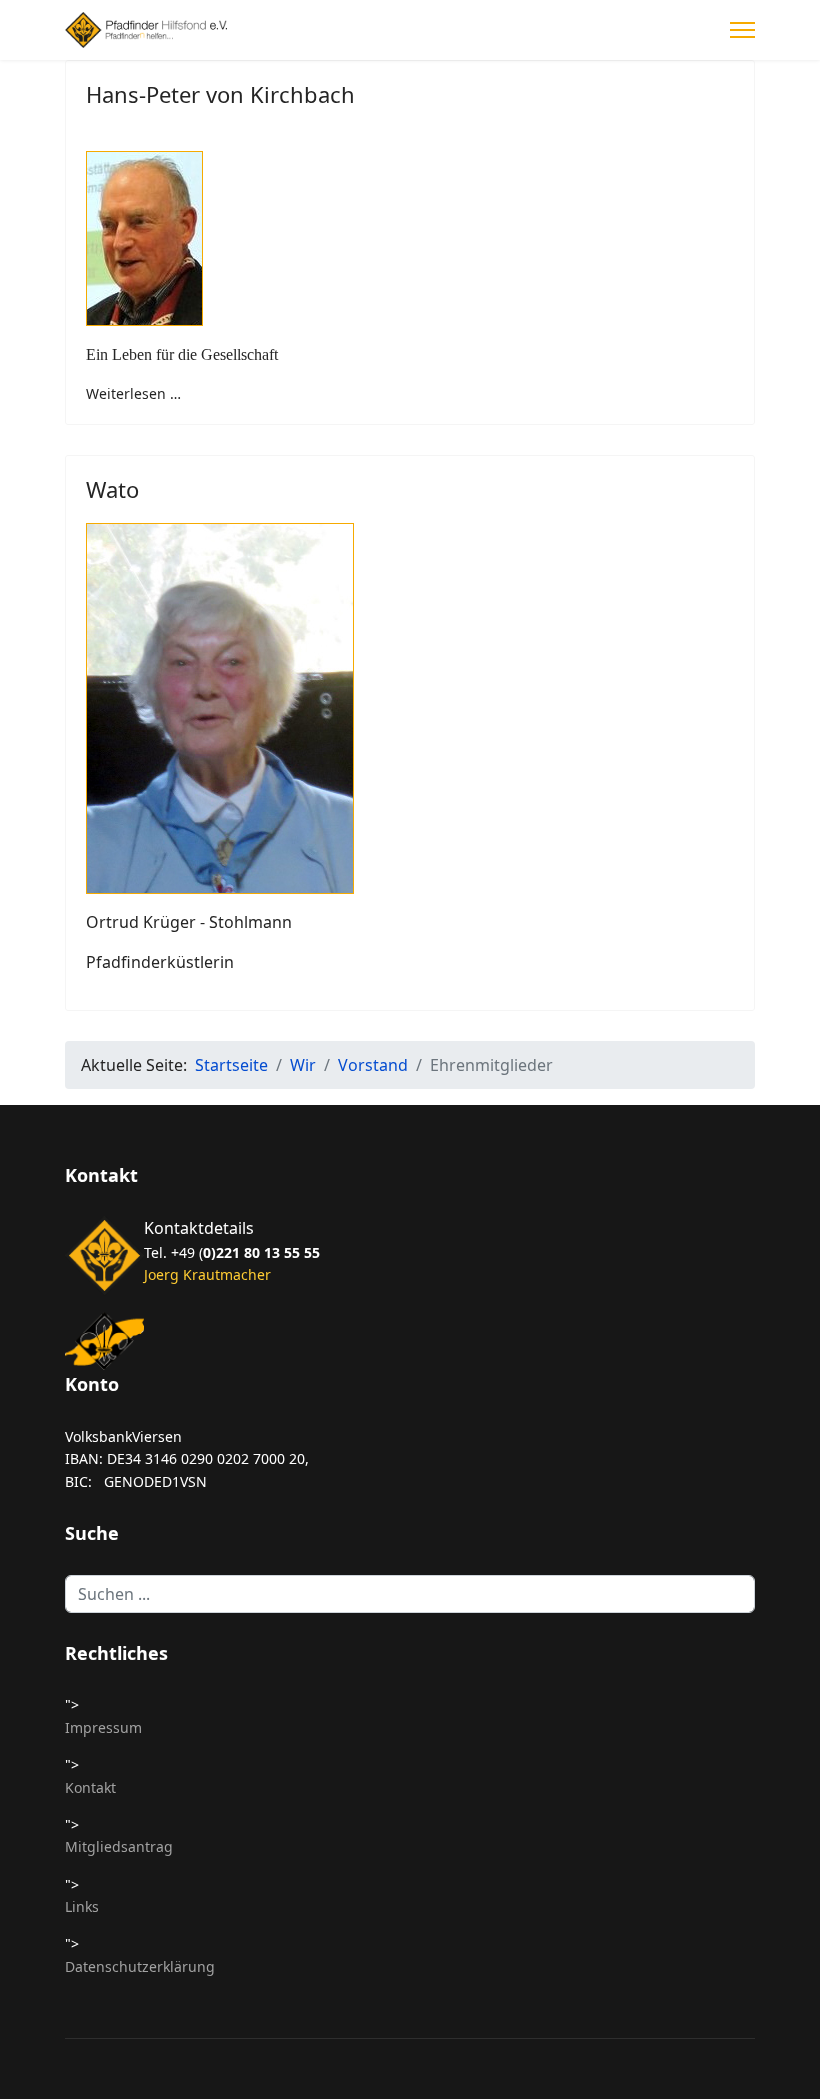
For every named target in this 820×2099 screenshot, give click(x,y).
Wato (112, 489)
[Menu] (742, 30)
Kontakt (90, 1787)
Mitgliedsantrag (119, 1846)
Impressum (103, 1727)
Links (82, 1906)
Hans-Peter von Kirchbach (220, 94)
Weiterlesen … (133, 393)
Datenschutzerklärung (140, 1966)
